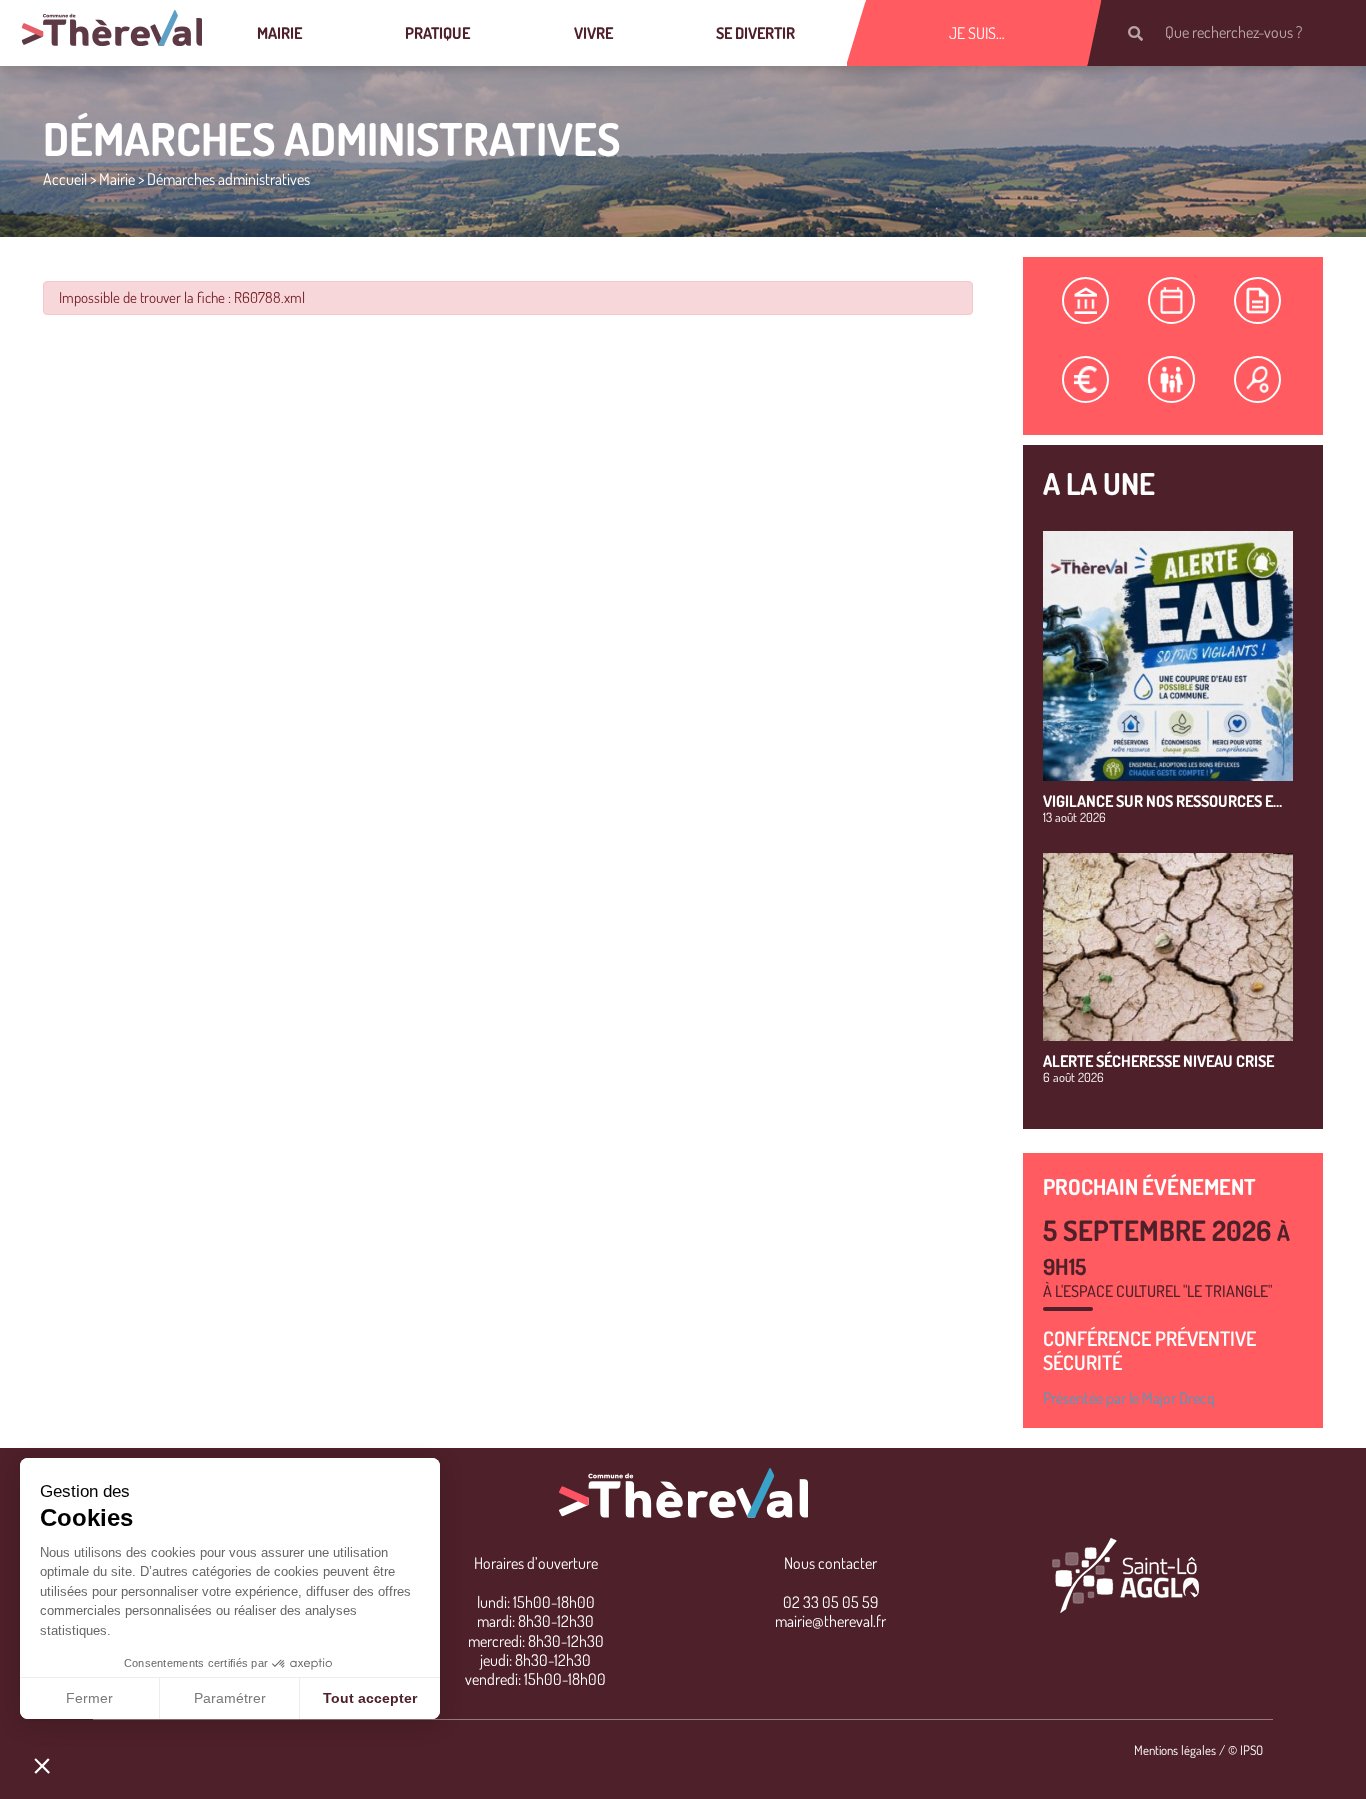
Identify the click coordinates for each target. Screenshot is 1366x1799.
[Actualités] (1258, 300)
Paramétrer (230, 1698)
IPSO (1251, 1750)
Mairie (279, 33)
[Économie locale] (1086, 379)
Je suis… (977, 33)
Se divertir (755, 33)
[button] (42, 1765)
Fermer (89, 1698)
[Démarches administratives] (1086, 300)
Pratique (437, 33)
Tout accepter (370, 1698)
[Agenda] (1172, 300)
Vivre (593, 33)
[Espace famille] (1172, 379)
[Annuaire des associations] (1258, 379)
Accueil (65, 179)
